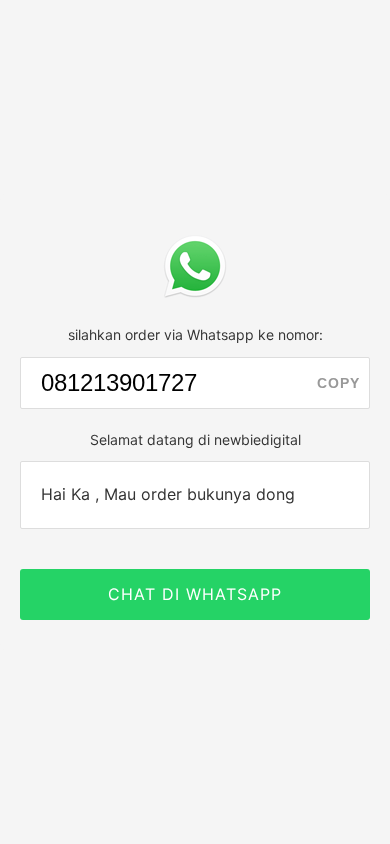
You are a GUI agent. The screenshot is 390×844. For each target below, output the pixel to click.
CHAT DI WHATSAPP (195, 594)
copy (338, 383)
